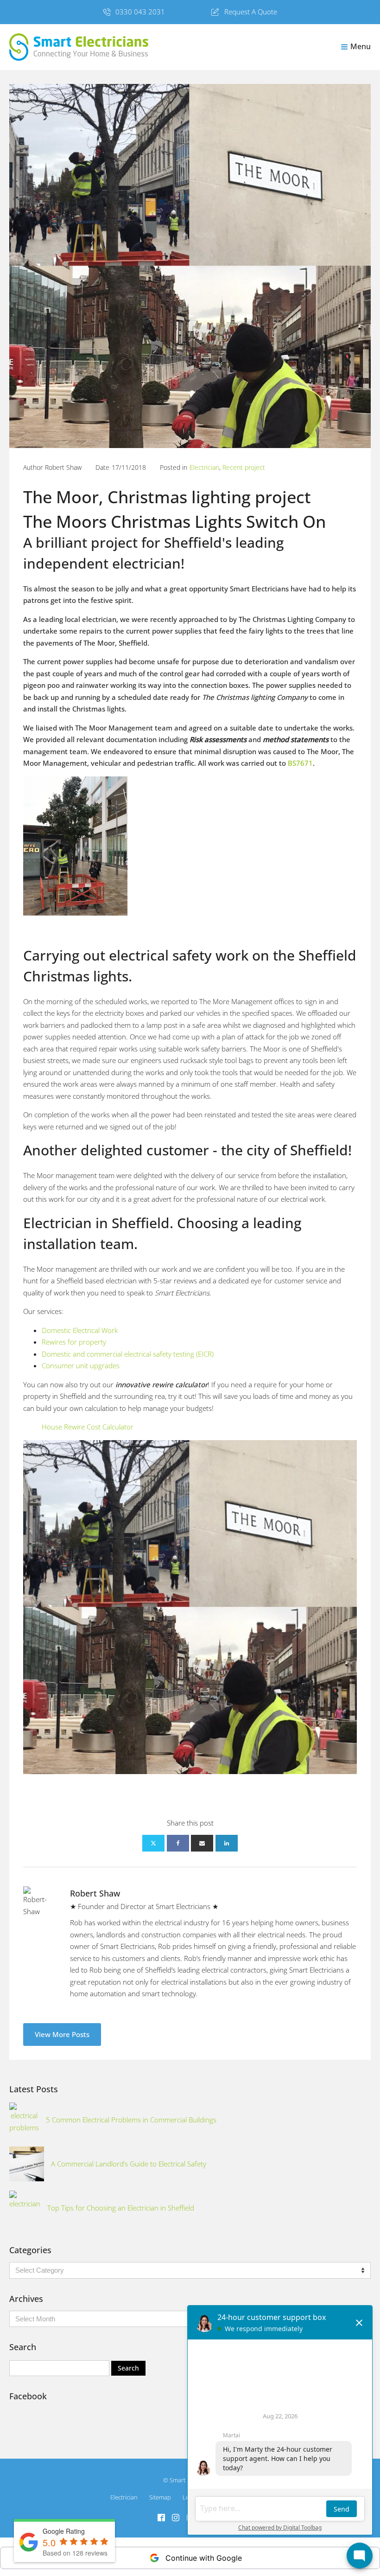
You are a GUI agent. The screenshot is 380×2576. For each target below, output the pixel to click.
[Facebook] (178, 1843)
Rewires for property (74, 1342)
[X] (153, 1843)
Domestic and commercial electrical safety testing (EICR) (128, 1354)
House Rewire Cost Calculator (88, 1427)
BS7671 (300, 763)
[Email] (202, 1843)
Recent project (244, 467)
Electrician (204, 467)
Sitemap (160, 2497)
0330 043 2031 (140, 12)
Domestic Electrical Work (80, 1330)
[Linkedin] (227, 1843)
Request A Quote (251, 12)
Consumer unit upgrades (81, 1365)
